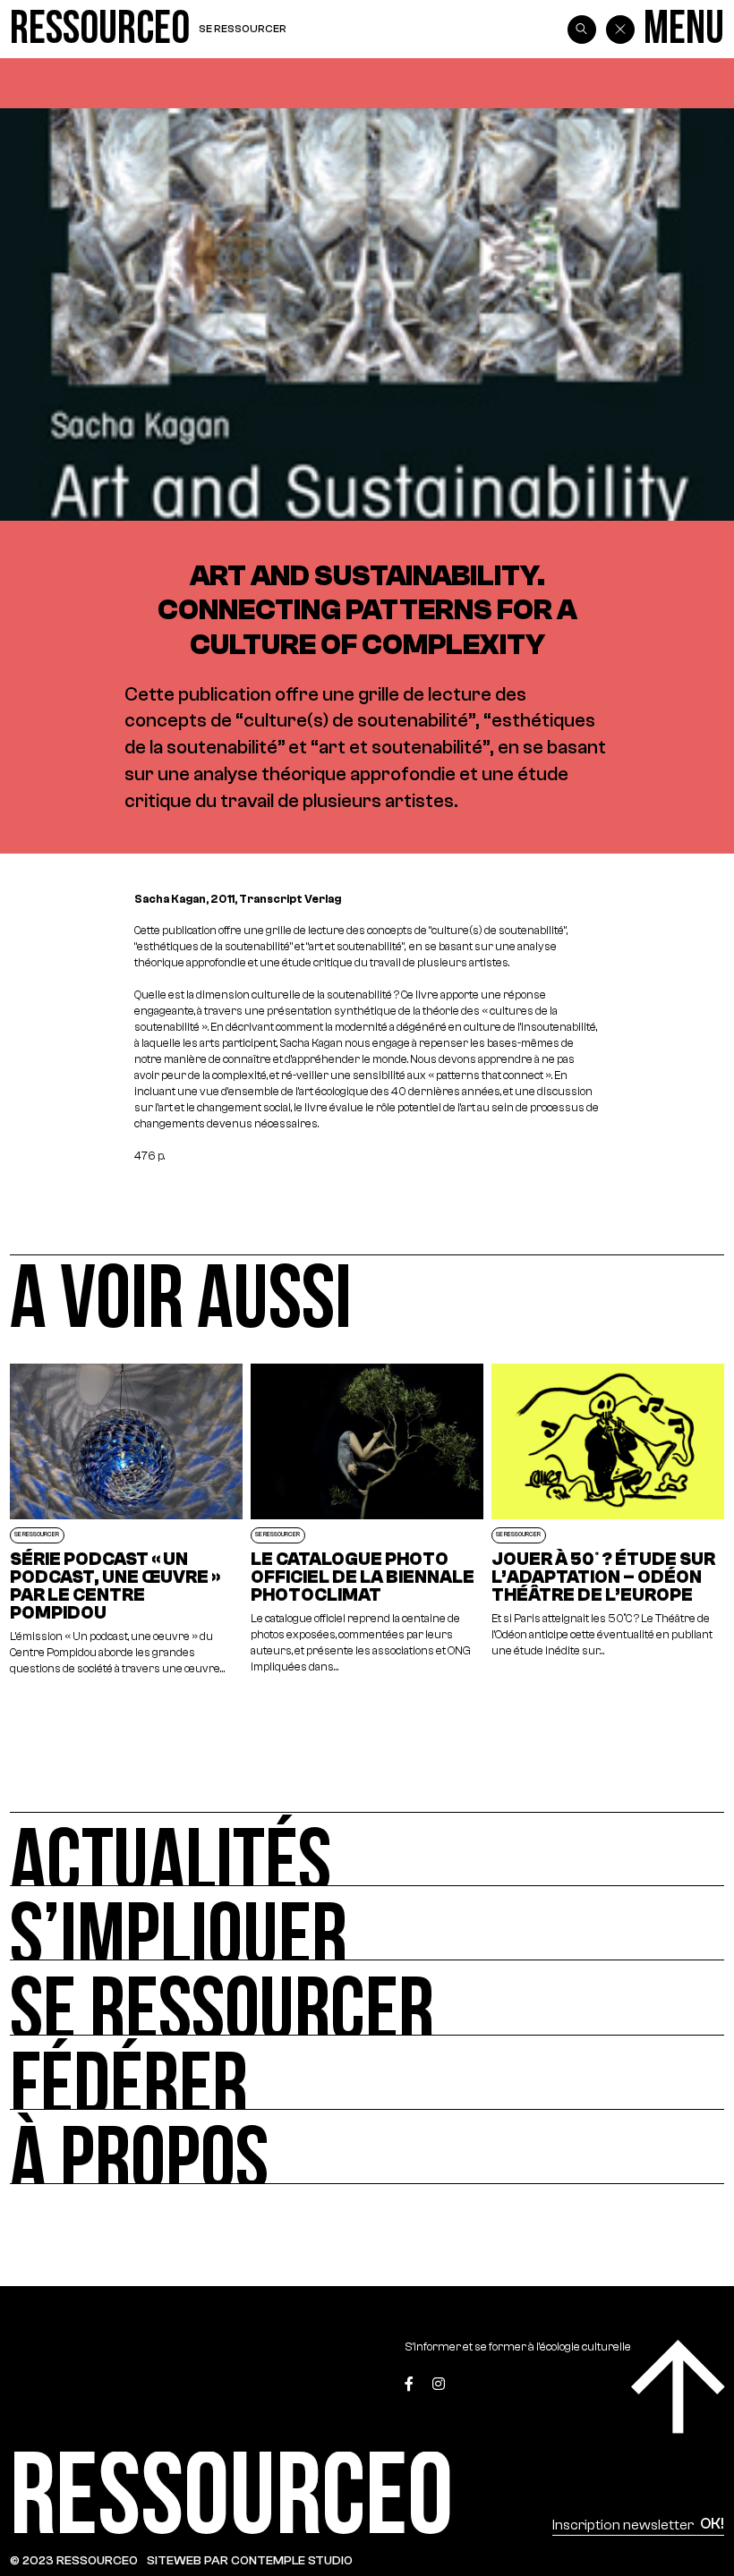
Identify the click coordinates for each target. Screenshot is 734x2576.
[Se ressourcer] (367, 1998)
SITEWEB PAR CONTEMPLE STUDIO (250, 2560)
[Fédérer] (367, 2073)
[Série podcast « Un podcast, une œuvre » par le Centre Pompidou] (127, 1521)
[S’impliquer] (367, 1923)
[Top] (678, 2387)
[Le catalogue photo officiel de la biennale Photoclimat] (367, 1521)
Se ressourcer (243, 29)
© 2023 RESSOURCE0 (74, 2560)
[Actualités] (367, 1849)
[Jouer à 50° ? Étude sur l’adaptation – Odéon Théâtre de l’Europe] (608, 1521)
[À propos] (367, 2147)
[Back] (620, 30)
